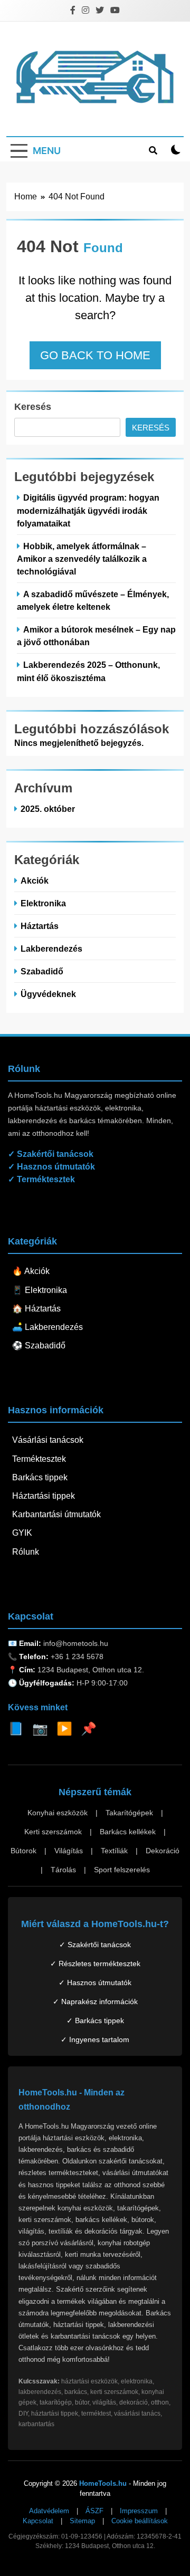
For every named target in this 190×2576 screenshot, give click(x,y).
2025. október (48, 809)
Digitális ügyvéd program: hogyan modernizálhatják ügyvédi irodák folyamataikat (88, 510)
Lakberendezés (51, 949)
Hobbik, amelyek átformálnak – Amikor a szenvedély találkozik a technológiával (82, 559)
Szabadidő (42, 971)
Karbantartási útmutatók (56, 1514)
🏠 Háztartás (36, 1309)
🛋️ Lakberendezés (47, 1327)
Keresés (33, 407)
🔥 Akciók (31, 1271)
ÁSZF (94, 2511)
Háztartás (40, 926)
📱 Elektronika (40, 1290)
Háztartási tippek (44, 1496)
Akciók (35, 880)
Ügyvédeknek (48, 994)
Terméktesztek (39, 1459)
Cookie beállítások (140, 2521)
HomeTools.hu (103, 2483)
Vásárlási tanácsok (48, 1440)
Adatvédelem (49, 2511)
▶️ (64, 1728)
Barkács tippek (40, 1477)
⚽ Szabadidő (39, 1346)
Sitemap (82, 2521)
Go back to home (95, 355)
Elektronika (43, 903)
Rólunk (26, 1552)
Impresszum (139, 2511)
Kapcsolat (38, 2521)
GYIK (22, 1533)
